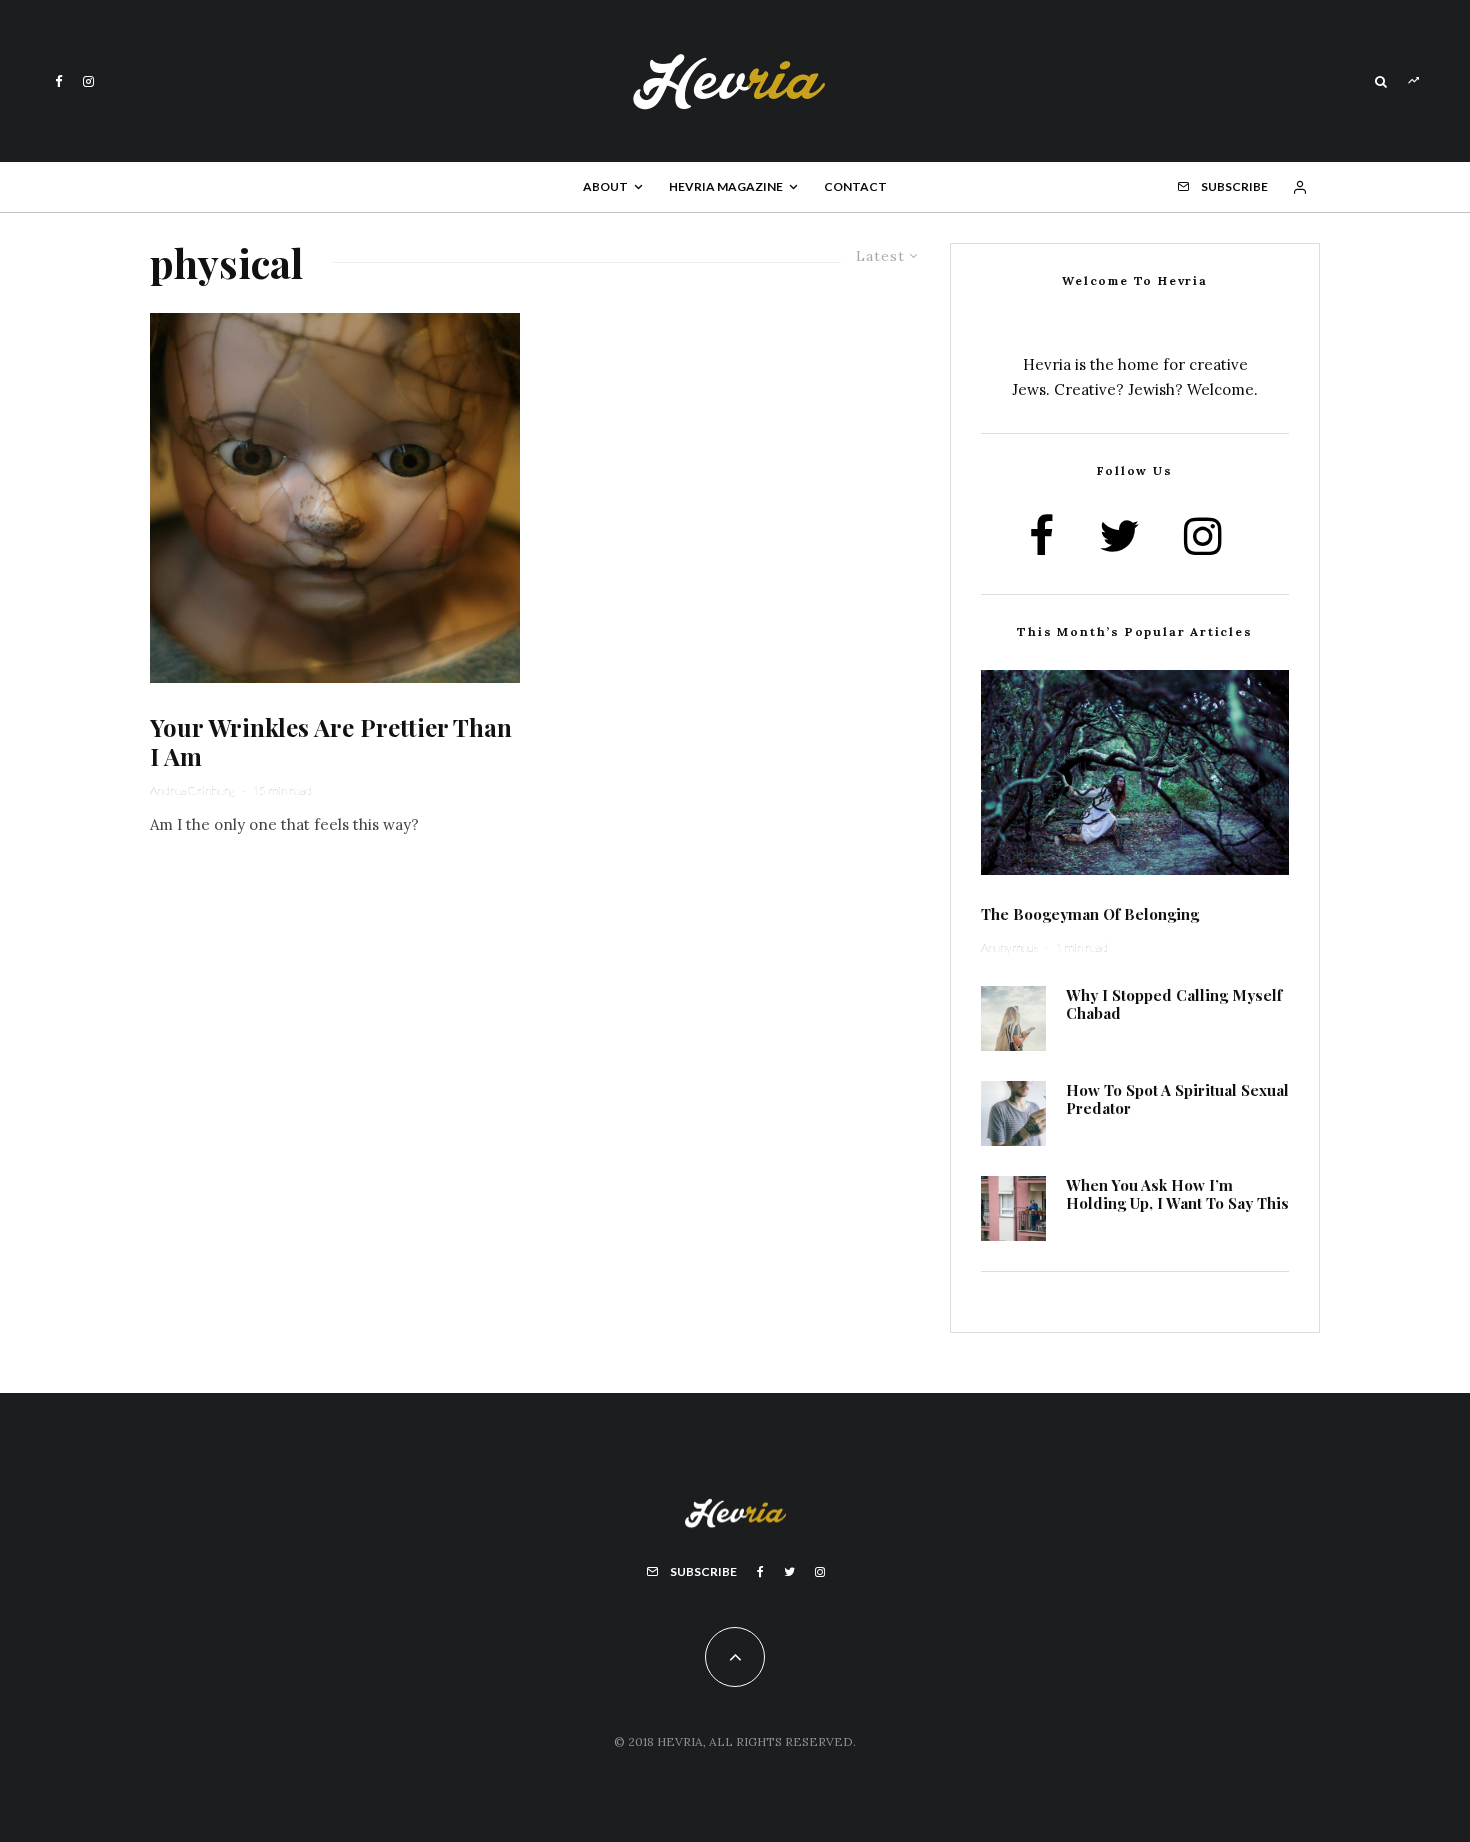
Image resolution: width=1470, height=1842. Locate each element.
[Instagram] (88, 81)
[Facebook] (59, 81)
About (605, 186)
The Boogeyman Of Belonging (1090, 914)
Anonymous (1009, 947)
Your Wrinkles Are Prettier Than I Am (331, 742)
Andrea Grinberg (192, 790)
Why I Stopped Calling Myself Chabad (1174, 1004)
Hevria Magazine (726, 186)
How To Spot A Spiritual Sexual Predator (1177, 1099)
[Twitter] (789, 1572)
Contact (855, 186)
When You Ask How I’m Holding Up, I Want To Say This (1177, 1194)
